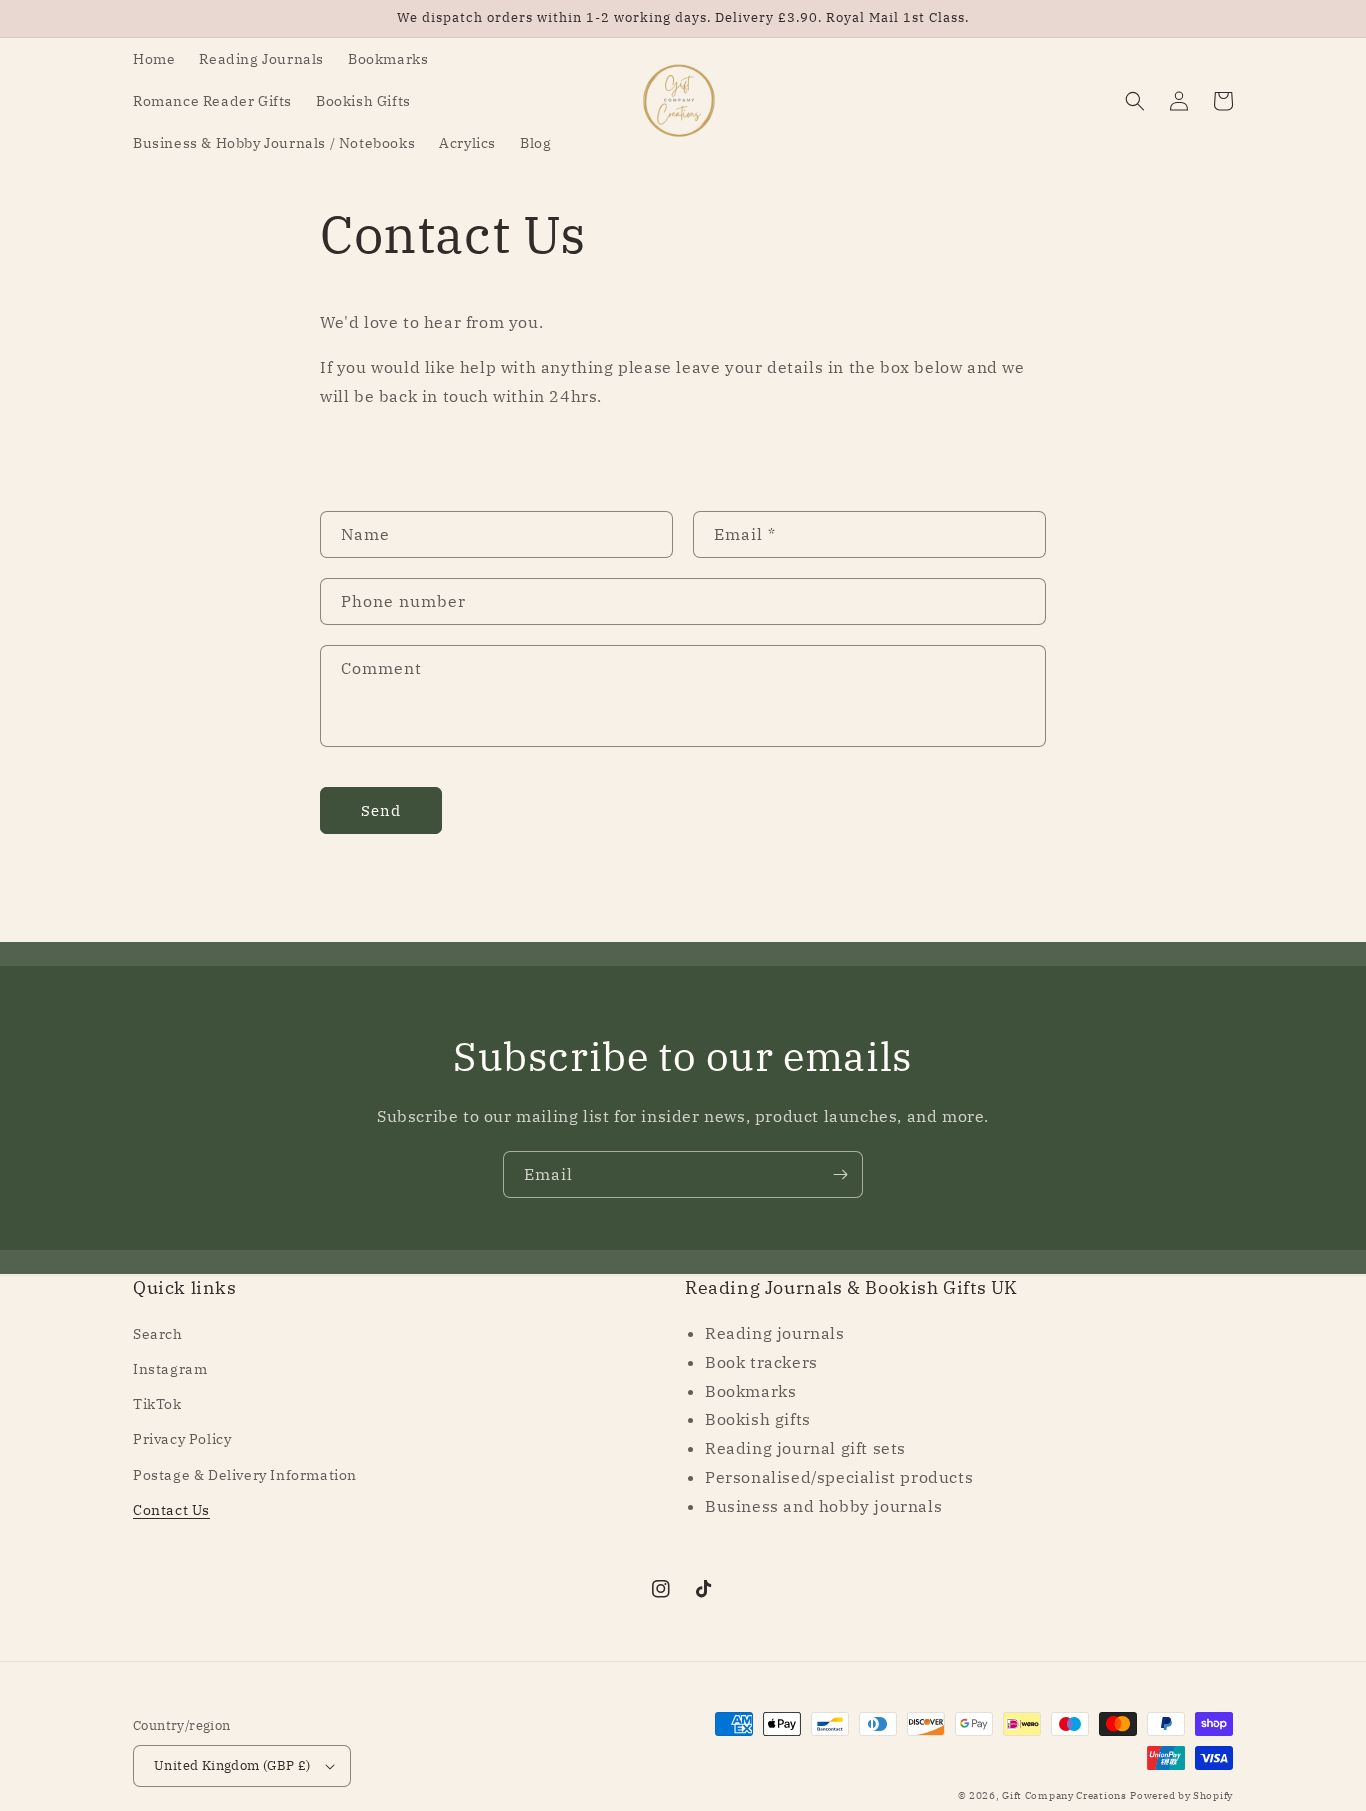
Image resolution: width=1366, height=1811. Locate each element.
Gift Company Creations (1064, 1795)
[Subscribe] (840, 1174)
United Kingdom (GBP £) (232, 1765)
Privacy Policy (182, 1439)
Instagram (170, 1369)
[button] (1135, 101)
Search (158, 1334)
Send (381, 810)
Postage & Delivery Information (245, 1475)
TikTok (157, 1404)
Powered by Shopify (1181, 1795)
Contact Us (171, 1510)
